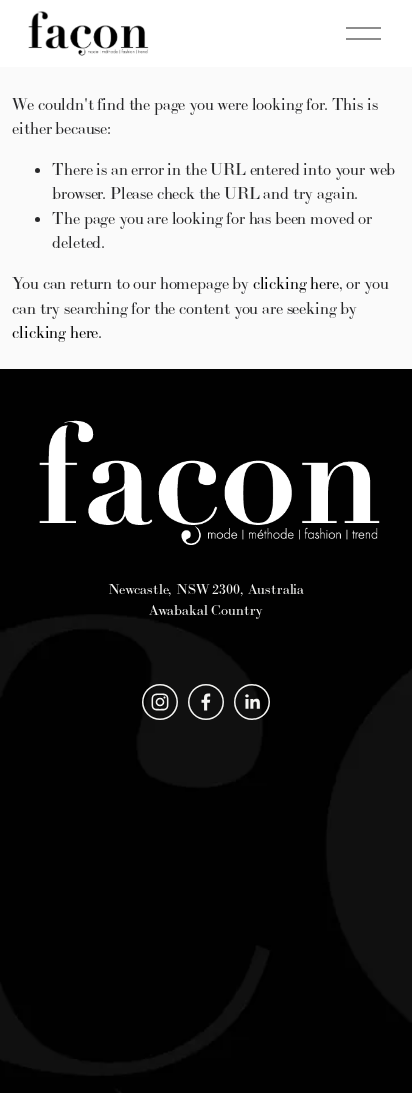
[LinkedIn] (252, 702)
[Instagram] (160, 702)
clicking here (296, 283)
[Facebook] (206, 702)
